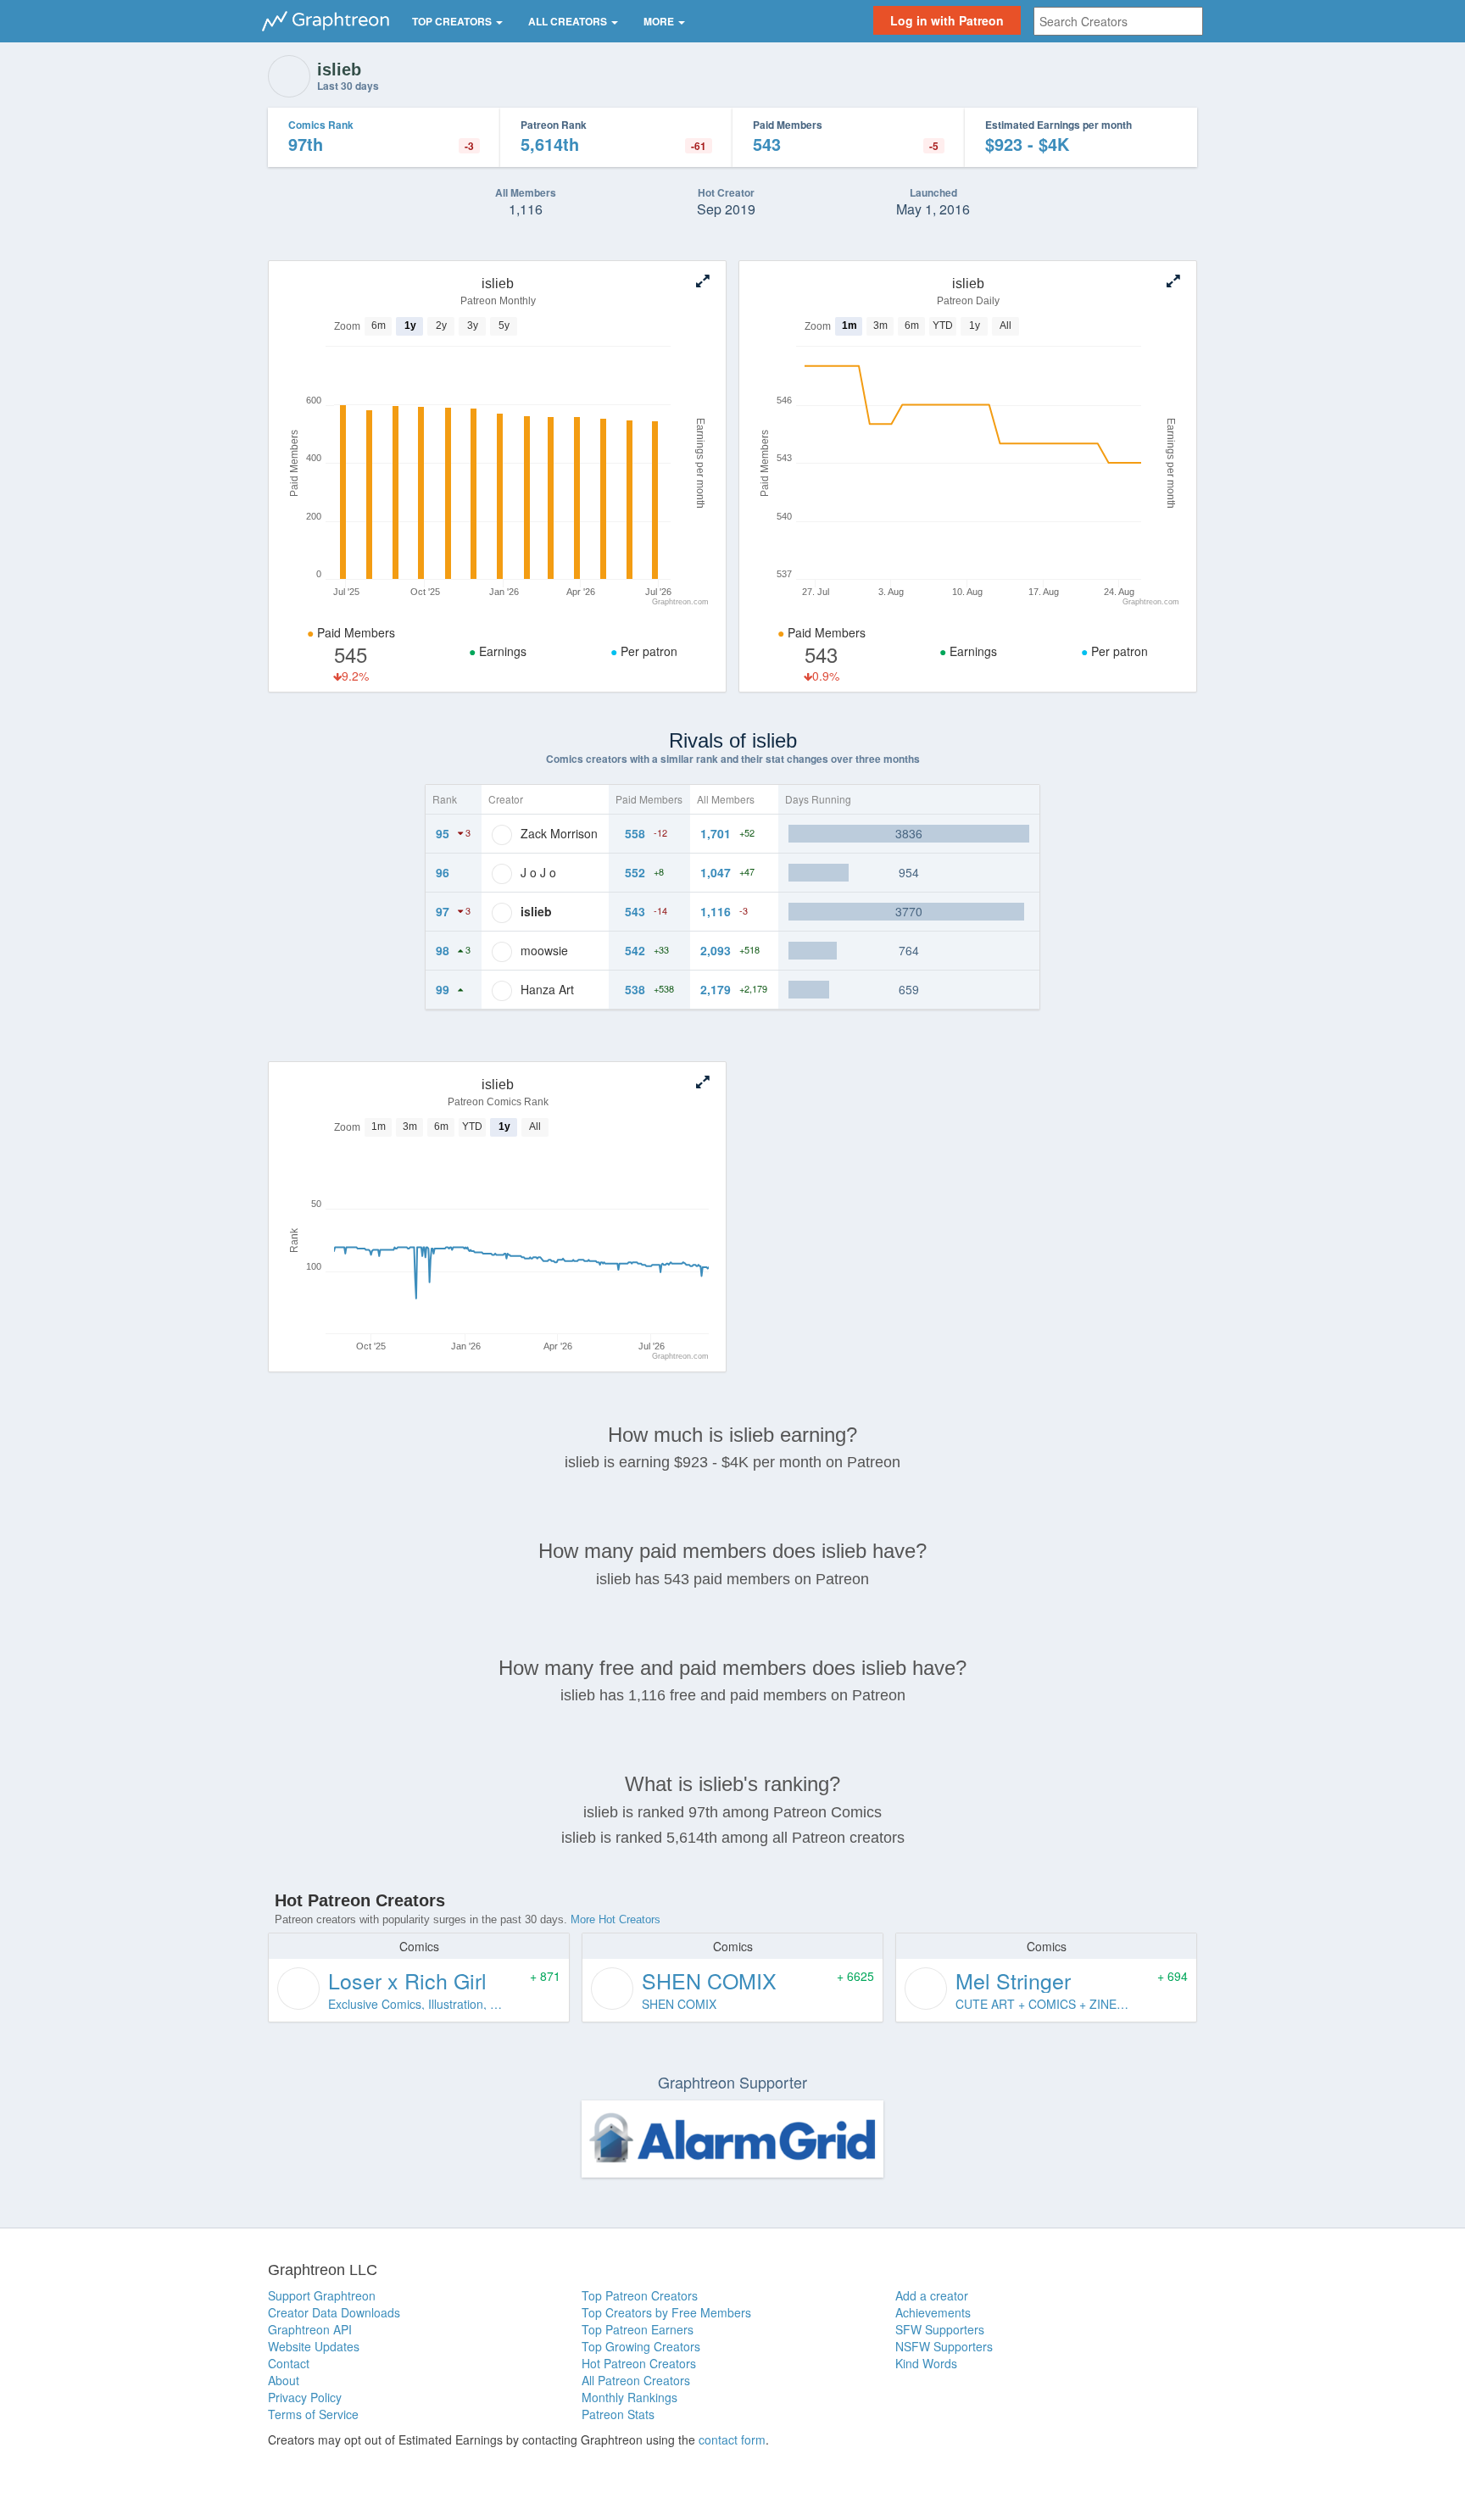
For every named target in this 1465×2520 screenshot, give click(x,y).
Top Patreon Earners (638, 2329)
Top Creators (453, 21)
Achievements (933, 2312)
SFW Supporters (940, 2329)
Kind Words (926, 2363)
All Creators (569, 21)
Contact (289, 2363)
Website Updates (314, 2346)
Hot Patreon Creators (639, 2363)
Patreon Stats (618, 2414)
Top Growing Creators (641, 2346)
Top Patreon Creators (640, 2295)
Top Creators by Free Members (666, 2312)
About (284, 2380)
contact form (732, 2439)
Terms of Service (313, 2414)
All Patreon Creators (636, 2380)
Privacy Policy (305, 2397)
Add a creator (932, 2295)
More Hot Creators (616, 1919)
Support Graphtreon (322, 2295)
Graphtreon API (310, 2329)
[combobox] (1118, 21)
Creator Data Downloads (334, 2312)
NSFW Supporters (944, 2346)
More (660, 21)
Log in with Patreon (947, 20)
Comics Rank (321, 125)
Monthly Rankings (629, 2397)
